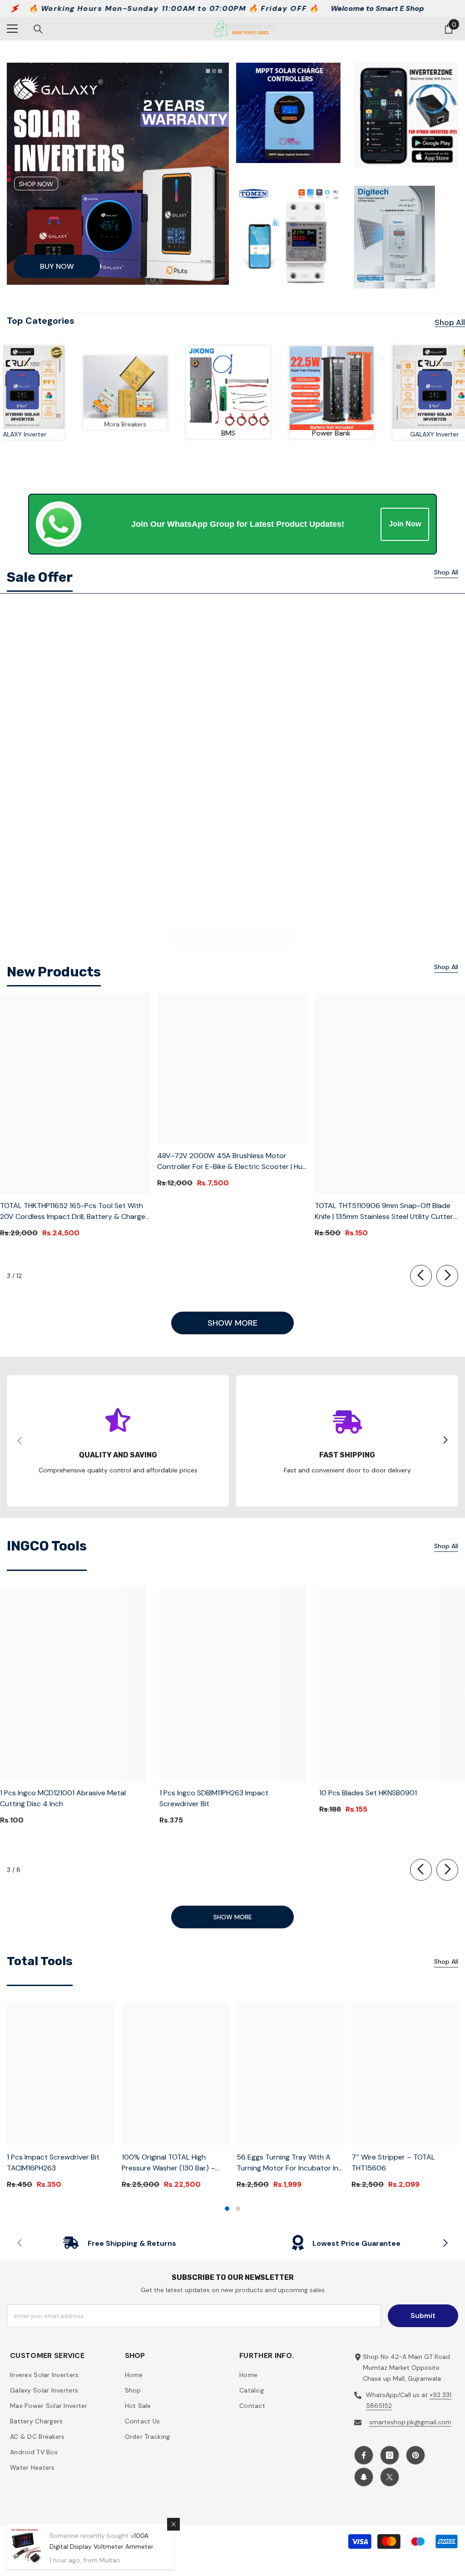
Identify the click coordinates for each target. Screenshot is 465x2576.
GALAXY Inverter (74, 434)
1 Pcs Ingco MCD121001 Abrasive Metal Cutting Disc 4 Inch (63, 1798)
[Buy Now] (118, 174)
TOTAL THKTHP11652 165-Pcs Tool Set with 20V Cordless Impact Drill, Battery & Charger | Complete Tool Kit (74, 1211)
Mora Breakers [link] (177, 424)
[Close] (173, 2524)
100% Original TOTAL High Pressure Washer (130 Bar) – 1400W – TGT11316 (168, 2163)
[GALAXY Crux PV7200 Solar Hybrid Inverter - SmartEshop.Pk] (74, 387)
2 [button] (238, 2209)
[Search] (38, 29)
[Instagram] (390, 2455)
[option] (61, 2099)
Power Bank (383, 433)
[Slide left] (421, 891)
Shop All (450, 322)
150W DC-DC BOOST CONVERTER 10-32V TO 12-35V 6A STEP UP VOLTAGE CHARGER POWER (74, 835)
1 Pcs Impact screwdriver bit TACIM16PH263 (53, 2162)
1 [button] (227, 2209)
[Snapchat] (364, 2477)
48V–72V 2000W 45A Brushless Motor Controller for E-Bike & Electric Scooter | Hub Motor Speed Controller (232, 1162)
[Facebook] (364, 2455)
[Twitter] (390, 2477)
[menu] (12, 29)
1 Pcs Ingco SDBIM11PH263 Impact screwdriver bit (214, 1798)
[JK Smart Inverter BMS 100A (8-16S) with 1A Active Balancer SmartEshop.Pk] (280, 388)
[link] (177, 387)
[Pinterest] (416, 2455)
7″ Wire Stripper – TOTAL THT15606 (393, 2162)
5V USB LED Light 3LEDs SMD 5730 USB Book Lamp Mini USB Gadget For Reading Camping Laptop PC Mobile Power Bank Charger (389, 835)
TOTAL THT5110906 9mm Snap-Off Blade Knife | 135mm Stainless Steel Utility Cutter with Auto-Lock (384, 1211)
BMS (280, 433)
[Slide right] (447, 891)
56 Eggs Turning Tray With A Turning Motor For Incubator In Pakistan (287, 2163)
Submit (423, 2316)
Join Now (405, 524)
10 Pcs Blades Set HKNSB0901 (368, 1793)
